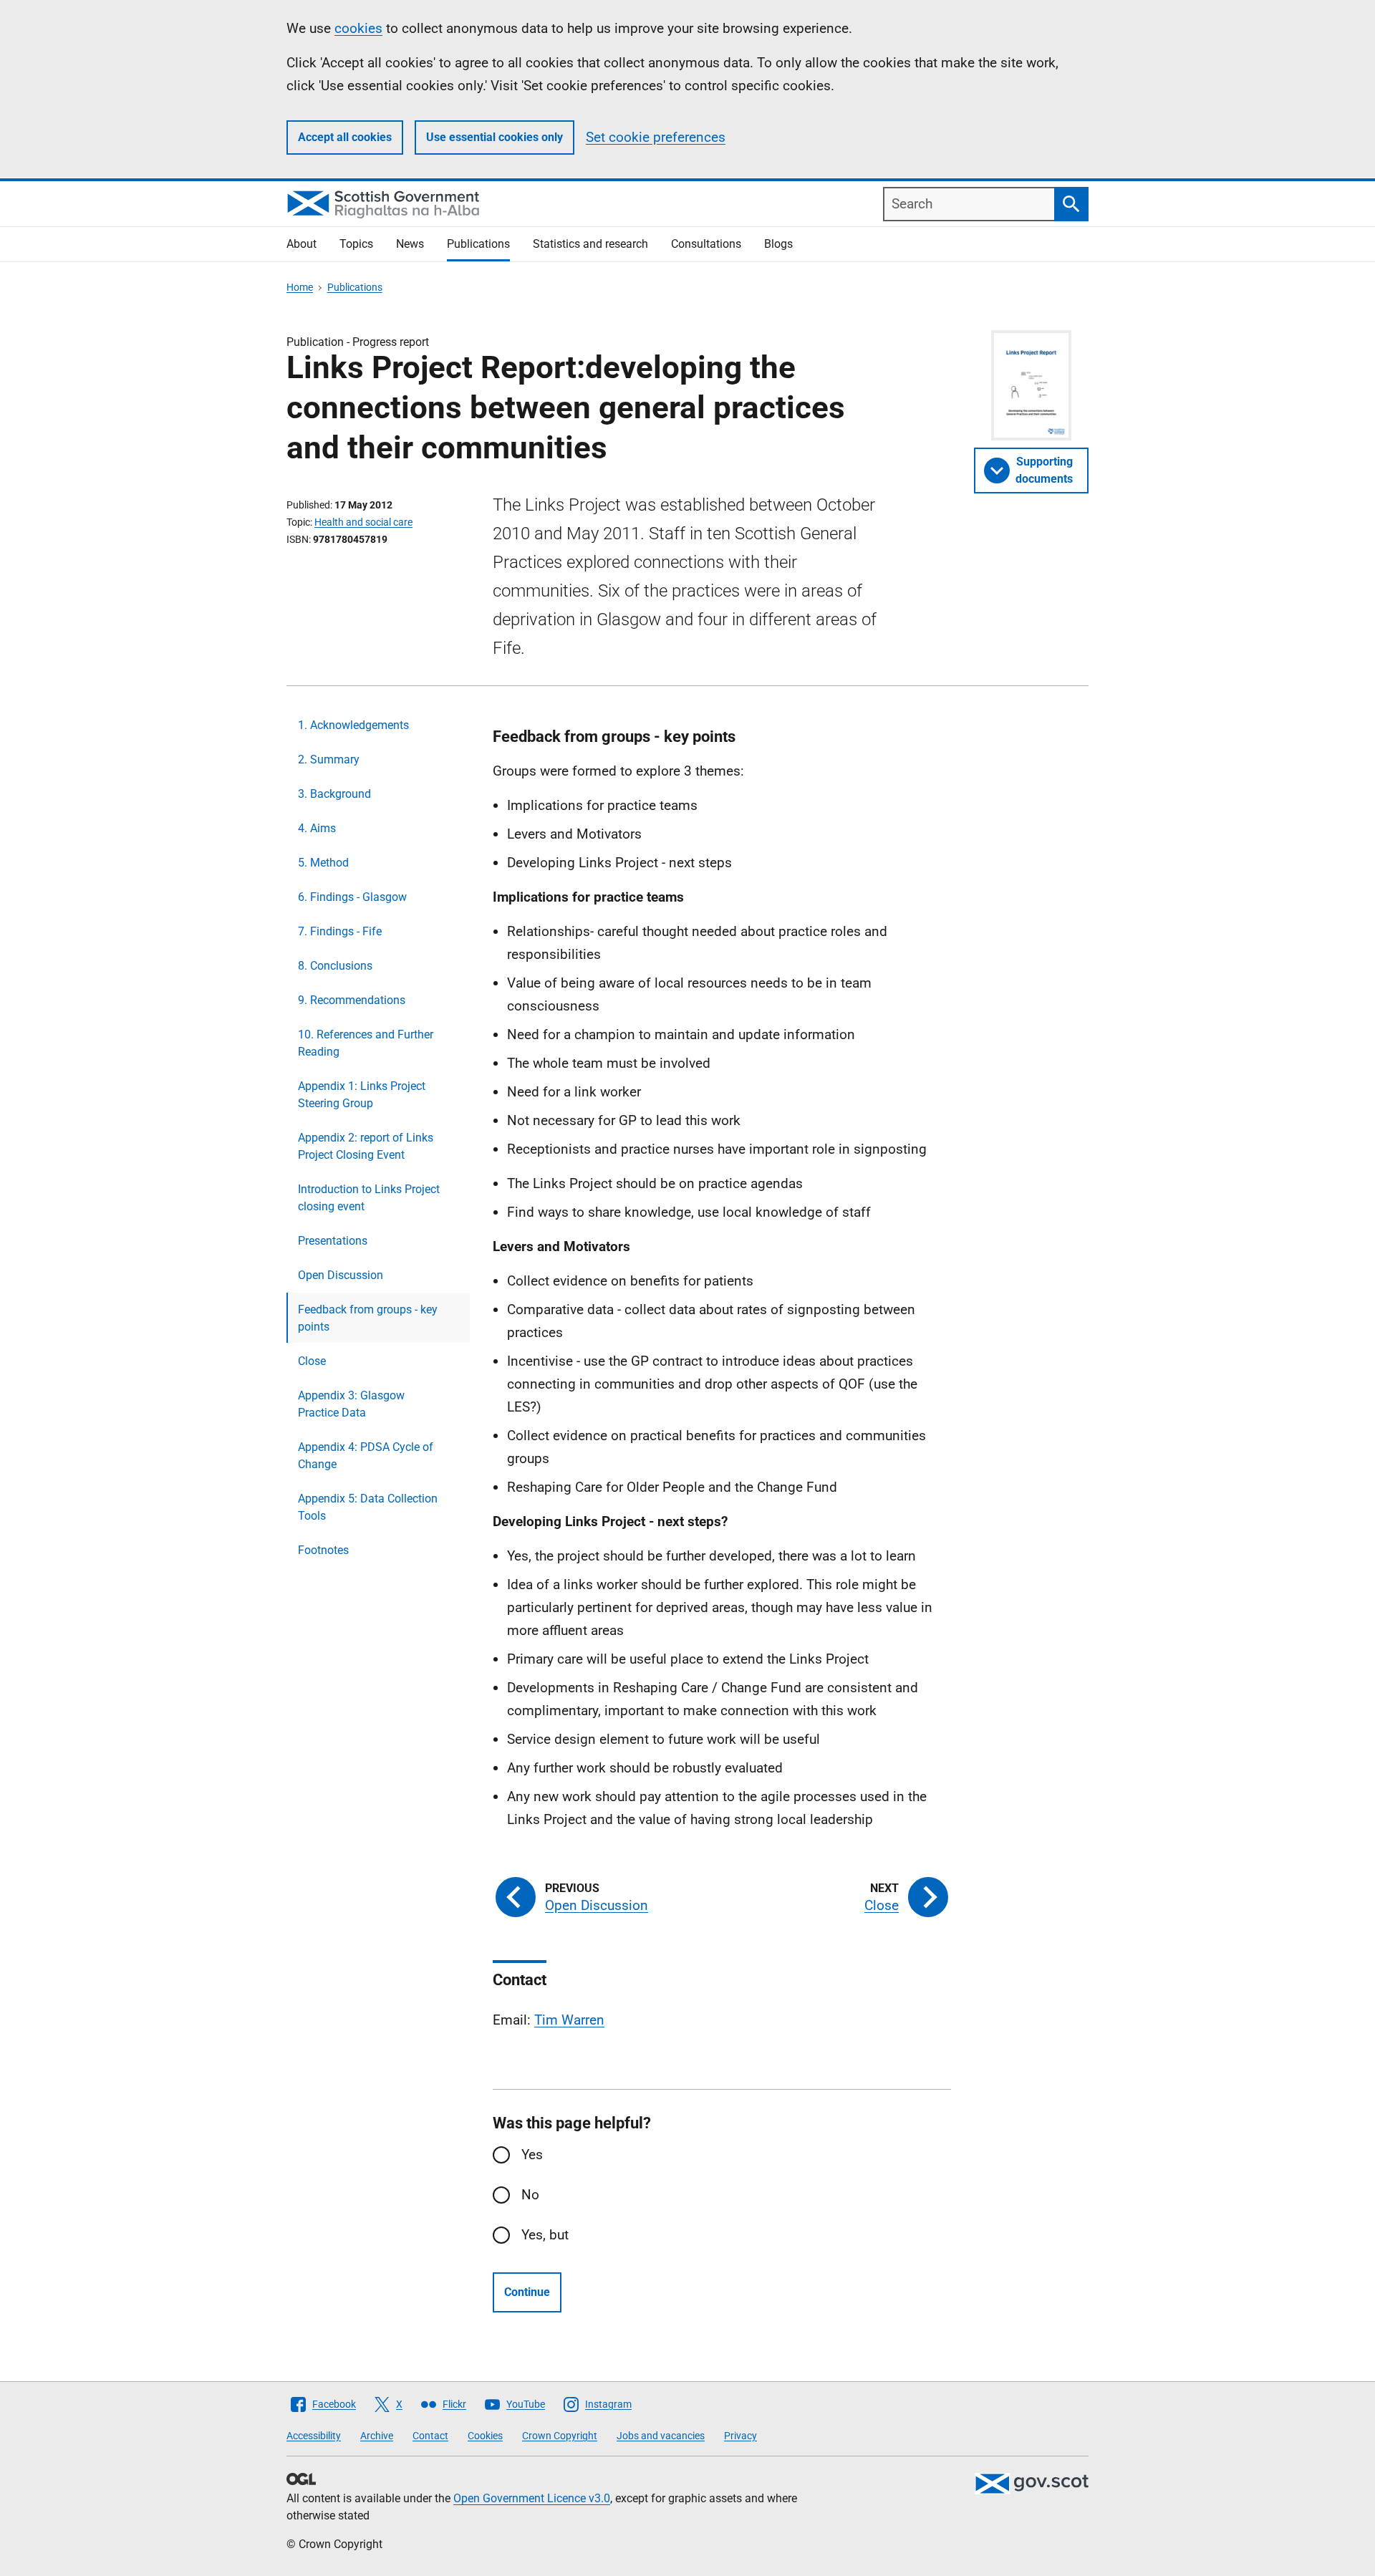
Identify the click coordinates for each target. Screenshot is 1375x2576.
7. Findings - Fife (340, 931)
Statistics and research (590, 244)
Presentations (333, 1241)
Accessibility (314, 2436)
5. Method (323, 863)
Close (312, 1361)
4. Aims (317, 828)
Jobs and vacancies (661, 2436)
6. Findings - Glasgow (352, 897)
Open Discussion (341, 1275)
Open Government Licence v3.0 (532, 2498)
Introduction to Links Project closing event (369, 1198)
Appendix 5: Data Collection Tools (368, 1507)
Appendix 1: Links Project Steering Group (362, 1095)
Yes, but (545, 2235)
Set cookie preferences (656, 137)
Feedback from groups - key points (368, 1318)
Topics (356, 244)
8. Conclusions (335, 966)
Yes (532, 2155)
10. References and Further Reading (366, 1043)
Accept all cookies (345, 137)
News (410, 244)
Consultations (706, 244)
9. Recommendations (352, 1000)
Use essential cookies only (494, 137)
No (530, 2195)
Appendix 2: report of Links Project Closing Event (366, 1146)
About (301, 244)
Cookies (485, 2436)
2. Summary (329, 759)
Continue (527, 2292)
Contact (430, 2436)
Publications (478, 244)
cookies (358, 28)
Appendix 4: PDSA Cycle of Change (366, 1456)
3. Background (334, 794)
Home (300, 287)
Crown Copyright (560, 2436)
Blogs (778, 244)
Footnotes (323, 1550)
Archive (377, 2436)
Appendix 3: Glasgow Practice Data (351, 1404)
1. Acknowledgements (353, 725)
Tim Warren (569, 2020)
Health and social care (363, 522)
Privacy (740, 2436)
